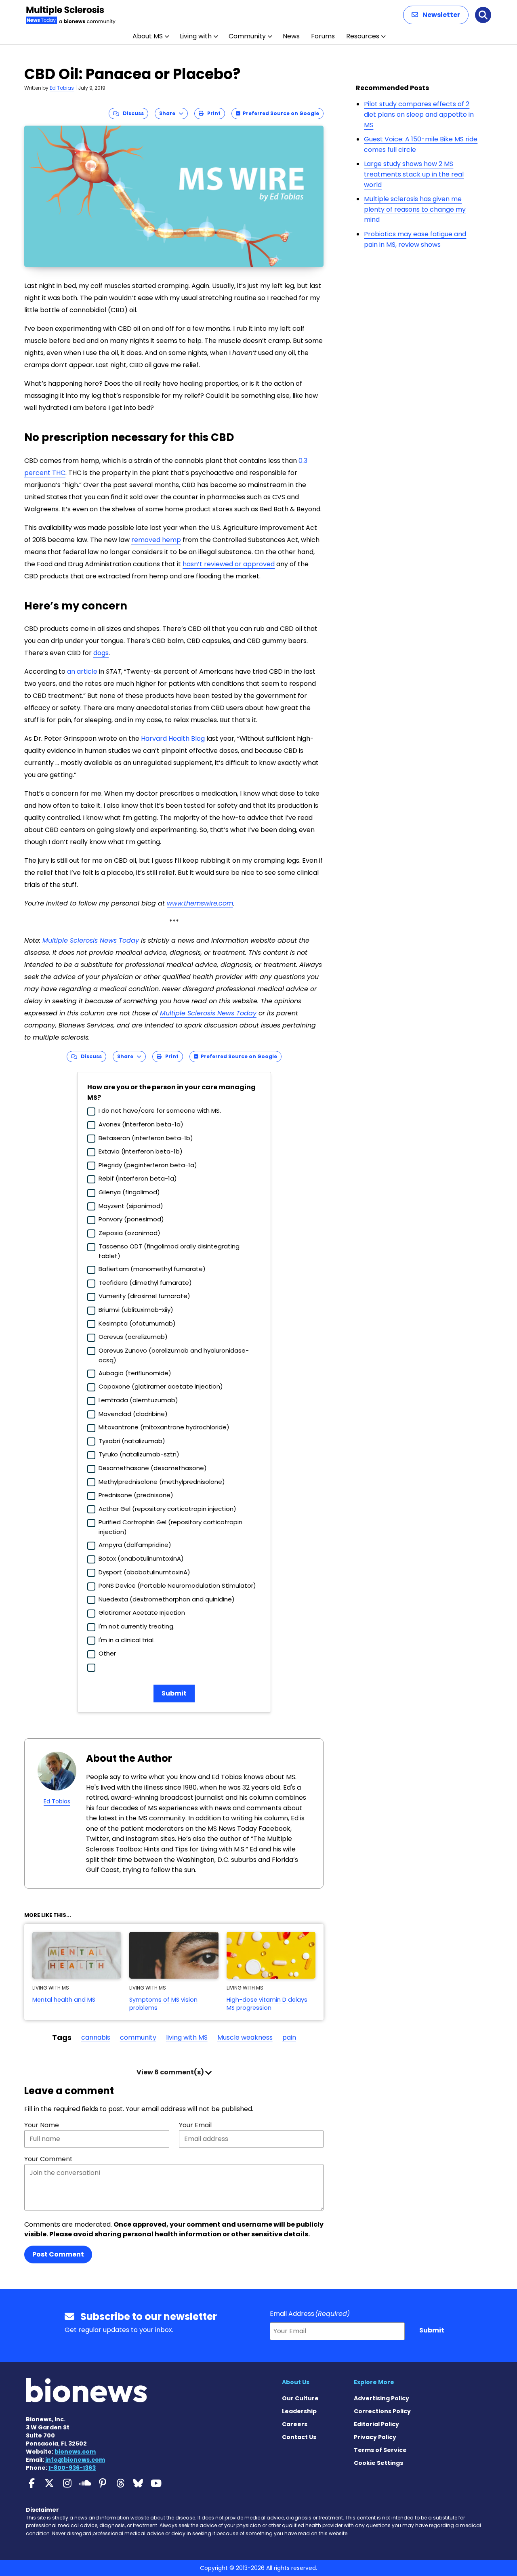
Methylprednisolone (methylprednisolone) (162, 1482)
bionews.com (75, 2452)
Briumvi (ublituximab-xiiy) (136, 1310)
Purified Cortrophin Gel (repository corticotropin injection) (170, 1527)
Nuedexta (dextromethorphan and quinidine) (167, 1599)
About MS (148, 36)
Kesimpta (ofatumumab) (137, 1323)
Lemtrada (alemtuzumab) (138, 1400)
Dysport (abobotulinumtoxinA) (144, 1572)
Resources (363, 36)
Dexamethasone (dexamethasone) (153, 1468)
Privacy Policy (375, 2437)
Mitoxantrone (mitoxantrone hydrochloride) (164, 1427)
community (138, 2037)
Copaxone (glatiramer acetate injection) (161, 1386)
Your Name (42, 2125)
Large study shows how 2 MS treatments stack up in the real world (414, 174)
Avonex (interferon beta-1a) (141, 1124)
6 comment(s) (171, 2072)
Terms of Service (380, 2450)
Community (247, 36)
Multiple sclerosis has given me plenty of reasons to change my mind (415, 209)
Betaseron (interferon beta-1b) (146, 1138)
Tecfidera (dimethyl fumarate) (145, 1283)
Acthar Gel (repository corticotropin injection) (167, 1509)
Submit (174, 1693)
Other (107, 1653)
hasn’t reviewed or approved (229, 564)
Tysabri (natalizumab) (132, 1441)
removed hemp (156, 540)
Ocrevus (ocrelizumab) (133, 1337)
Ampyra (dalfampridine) (135, 1545)
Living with (196, 36)
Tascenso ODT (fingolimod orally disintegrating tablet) (169, 1251)
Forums (323, 36)
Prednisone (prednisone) (136, 1495)
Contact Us (299, 2437)
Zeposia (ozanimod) (129, 1233)
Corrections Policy (382, 2411)
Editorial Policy (376, 2424)
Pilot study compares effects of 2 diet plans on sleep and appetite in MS (419, 114)
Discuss (131, 113)
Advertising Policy (381, 2398)
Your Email (195, 2125)
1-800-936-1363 (72, 2468)
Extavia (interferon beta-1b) (141, 1151)
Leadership (299, 2411)
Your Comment (48, 2159)
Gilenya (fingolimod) (129, 1192)
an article (82, 671)
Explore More (374, 2382)
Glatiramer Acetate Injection (142, 1613)
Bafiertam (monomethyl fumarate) (152, 1269)
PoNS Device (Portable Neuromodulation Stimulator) (177, 1585)
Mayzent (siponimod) (131, 1206)
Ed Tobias (62, 88)
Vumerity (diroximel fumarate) (144, 1296)
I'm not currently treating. (137, 1626)
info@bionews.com (75, 2460)
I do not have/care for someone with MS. (160, 1110)
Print (212, 113)
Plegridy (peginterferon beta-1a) (148, 1165)
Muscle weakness (245, 2037)
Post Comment (58, 2254)
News (291, 36)
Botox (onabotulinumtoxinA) (141, 1558)
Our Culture (300, 2398)
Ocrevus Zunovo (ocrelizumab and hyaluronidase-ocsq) (174, 1355)
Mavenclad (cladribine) (133, 1414)
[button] (436, 15)
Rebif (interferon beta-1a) (138, 1178)
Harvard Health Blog (173, 739)
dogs (101, 653)
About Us (296, 2382)
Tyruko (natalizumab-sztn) (139, 1454)
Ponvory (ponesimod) (131, 1219)
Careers (295, 2424)
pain (289, 2037)
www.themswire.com (200, 903)
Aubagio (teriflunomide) (135, 1373)
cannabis (96, 2037)
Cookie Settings (378, 2463)
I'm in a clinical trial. (127, 1640)
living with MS (187, 2037)
